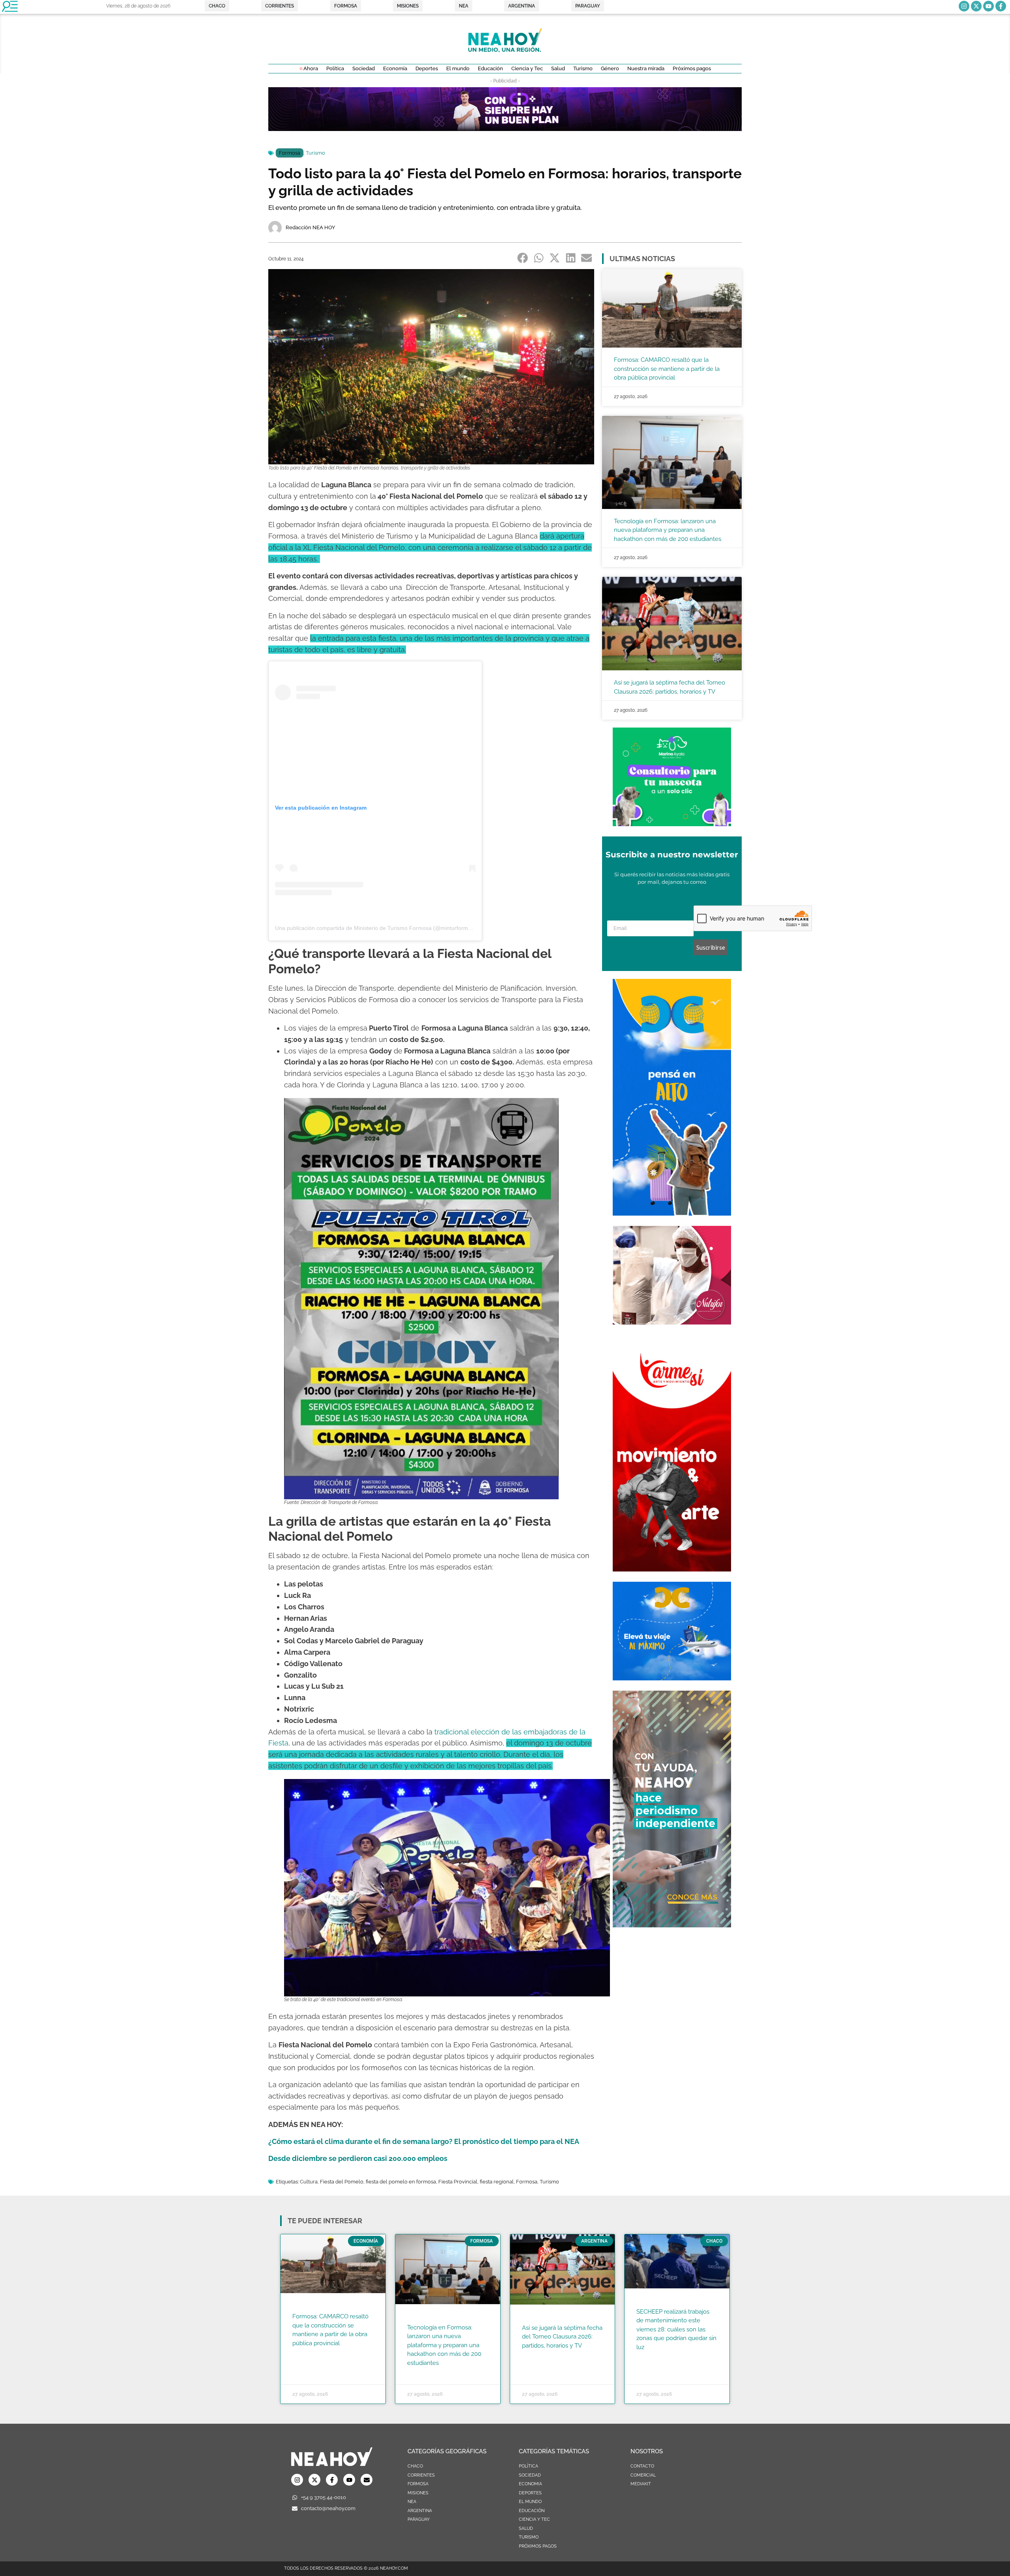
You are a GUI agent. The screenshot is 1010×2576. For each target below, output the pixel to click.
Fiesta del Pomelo (342, 2182)
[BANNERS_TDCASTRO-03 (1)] (672, 1678)
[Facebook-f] (1001, 6)
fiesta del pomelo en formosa (401, 2182)
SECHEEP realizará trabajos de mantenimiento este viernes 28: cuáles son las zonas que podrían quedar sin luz (676, 2329)
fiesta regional (497, 2182)
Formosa (290, 153)
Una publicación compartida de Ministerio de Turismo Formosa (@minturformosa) (377, 928)
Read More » (308, 2353)
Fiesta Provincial (458, 2182)
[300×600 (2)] (672, 1925)
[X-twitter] (976, 6)
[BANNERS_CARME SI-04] (672, 1569)
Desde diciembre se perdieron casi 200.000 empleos (358, 2158)
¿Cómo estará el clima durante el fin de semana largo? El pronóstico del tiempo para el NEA (424, 2141)
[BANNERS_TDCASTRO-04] (672, 1213)
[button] (523, 258)
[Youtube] (988, 6)
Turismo (315, 153)
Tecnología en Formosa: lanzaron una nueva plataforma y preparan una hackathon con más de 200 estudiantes (668, 530)
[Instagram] (964, 6)
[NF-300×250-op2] (672, 1322)
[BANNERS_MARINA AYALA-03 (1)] (672, 824)
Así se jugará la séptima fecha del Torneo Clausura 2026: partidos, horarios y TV (562, 2337)
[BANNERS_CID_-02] (505, 129)
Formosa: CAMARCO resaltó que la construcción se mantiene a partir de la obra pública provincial (667, 369)
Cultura (309, 2182)
